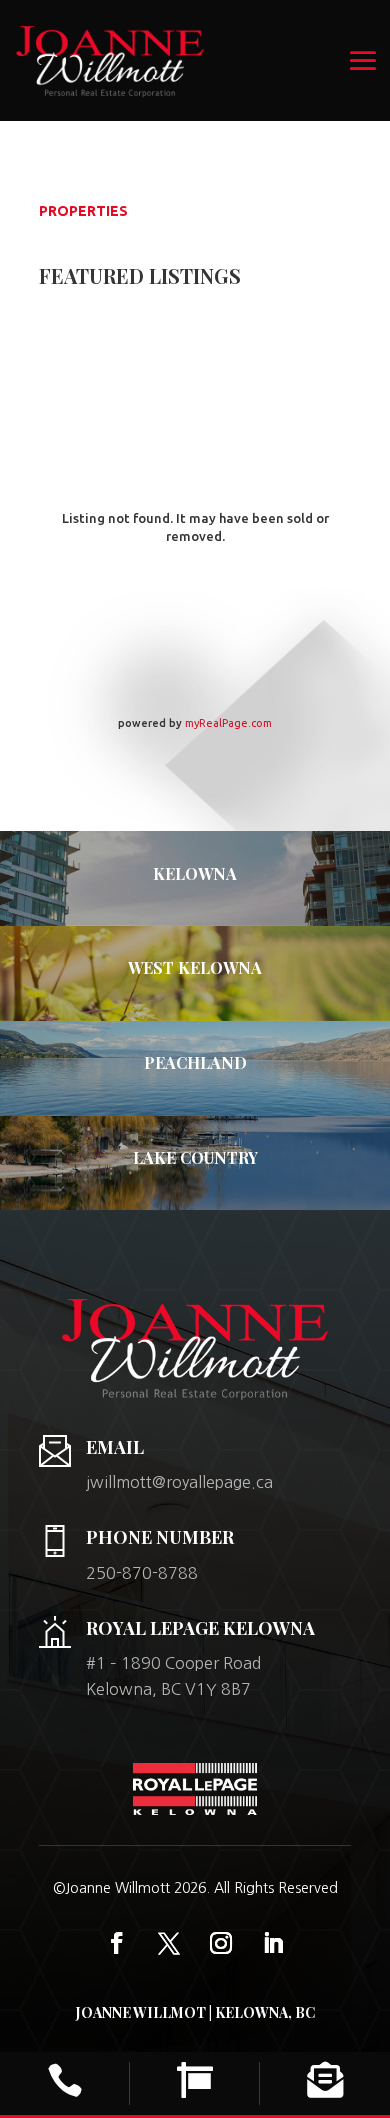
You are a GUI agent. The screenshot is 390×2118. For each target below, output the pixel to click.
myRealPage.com (228, 723)
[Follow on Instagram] (221, 1943)
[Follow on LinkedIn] (273, 1943)
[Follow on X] (169, 1943)
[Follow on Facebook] (117, 1943)
